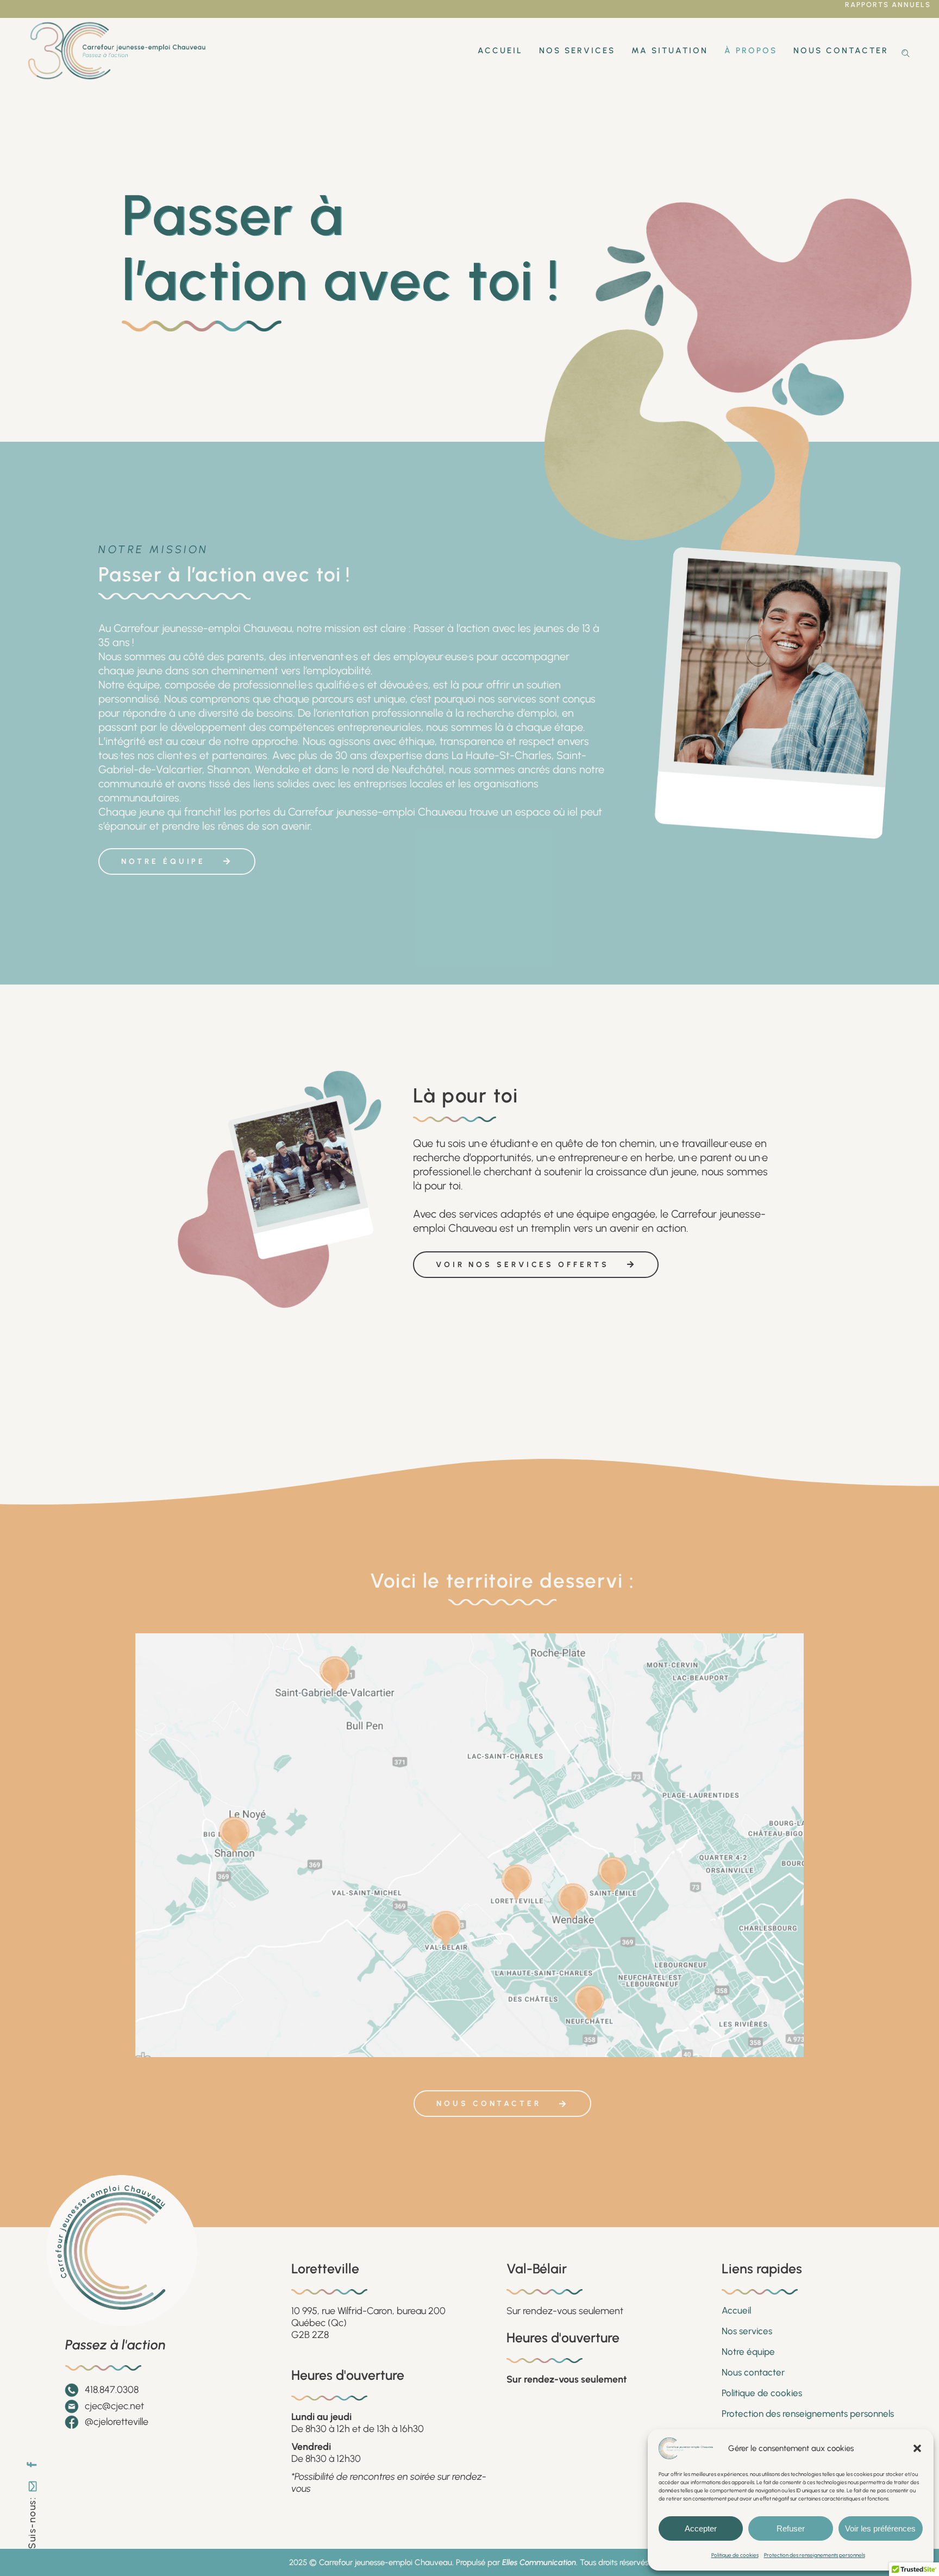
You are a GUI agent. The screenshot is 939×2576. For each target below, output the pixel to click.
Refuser (791, 2528)
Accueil (736, 2310)
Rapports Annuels (888, 5)
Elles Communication (539, 2562)
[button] (917, 2448)
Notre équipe (748, 2352)
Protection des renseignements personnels (815, 2555)
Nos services (747, 2331)
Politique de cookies (735, 2555)
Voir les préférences (880, 2528)
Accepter (701, 2528)
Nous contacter (753, 2372)
